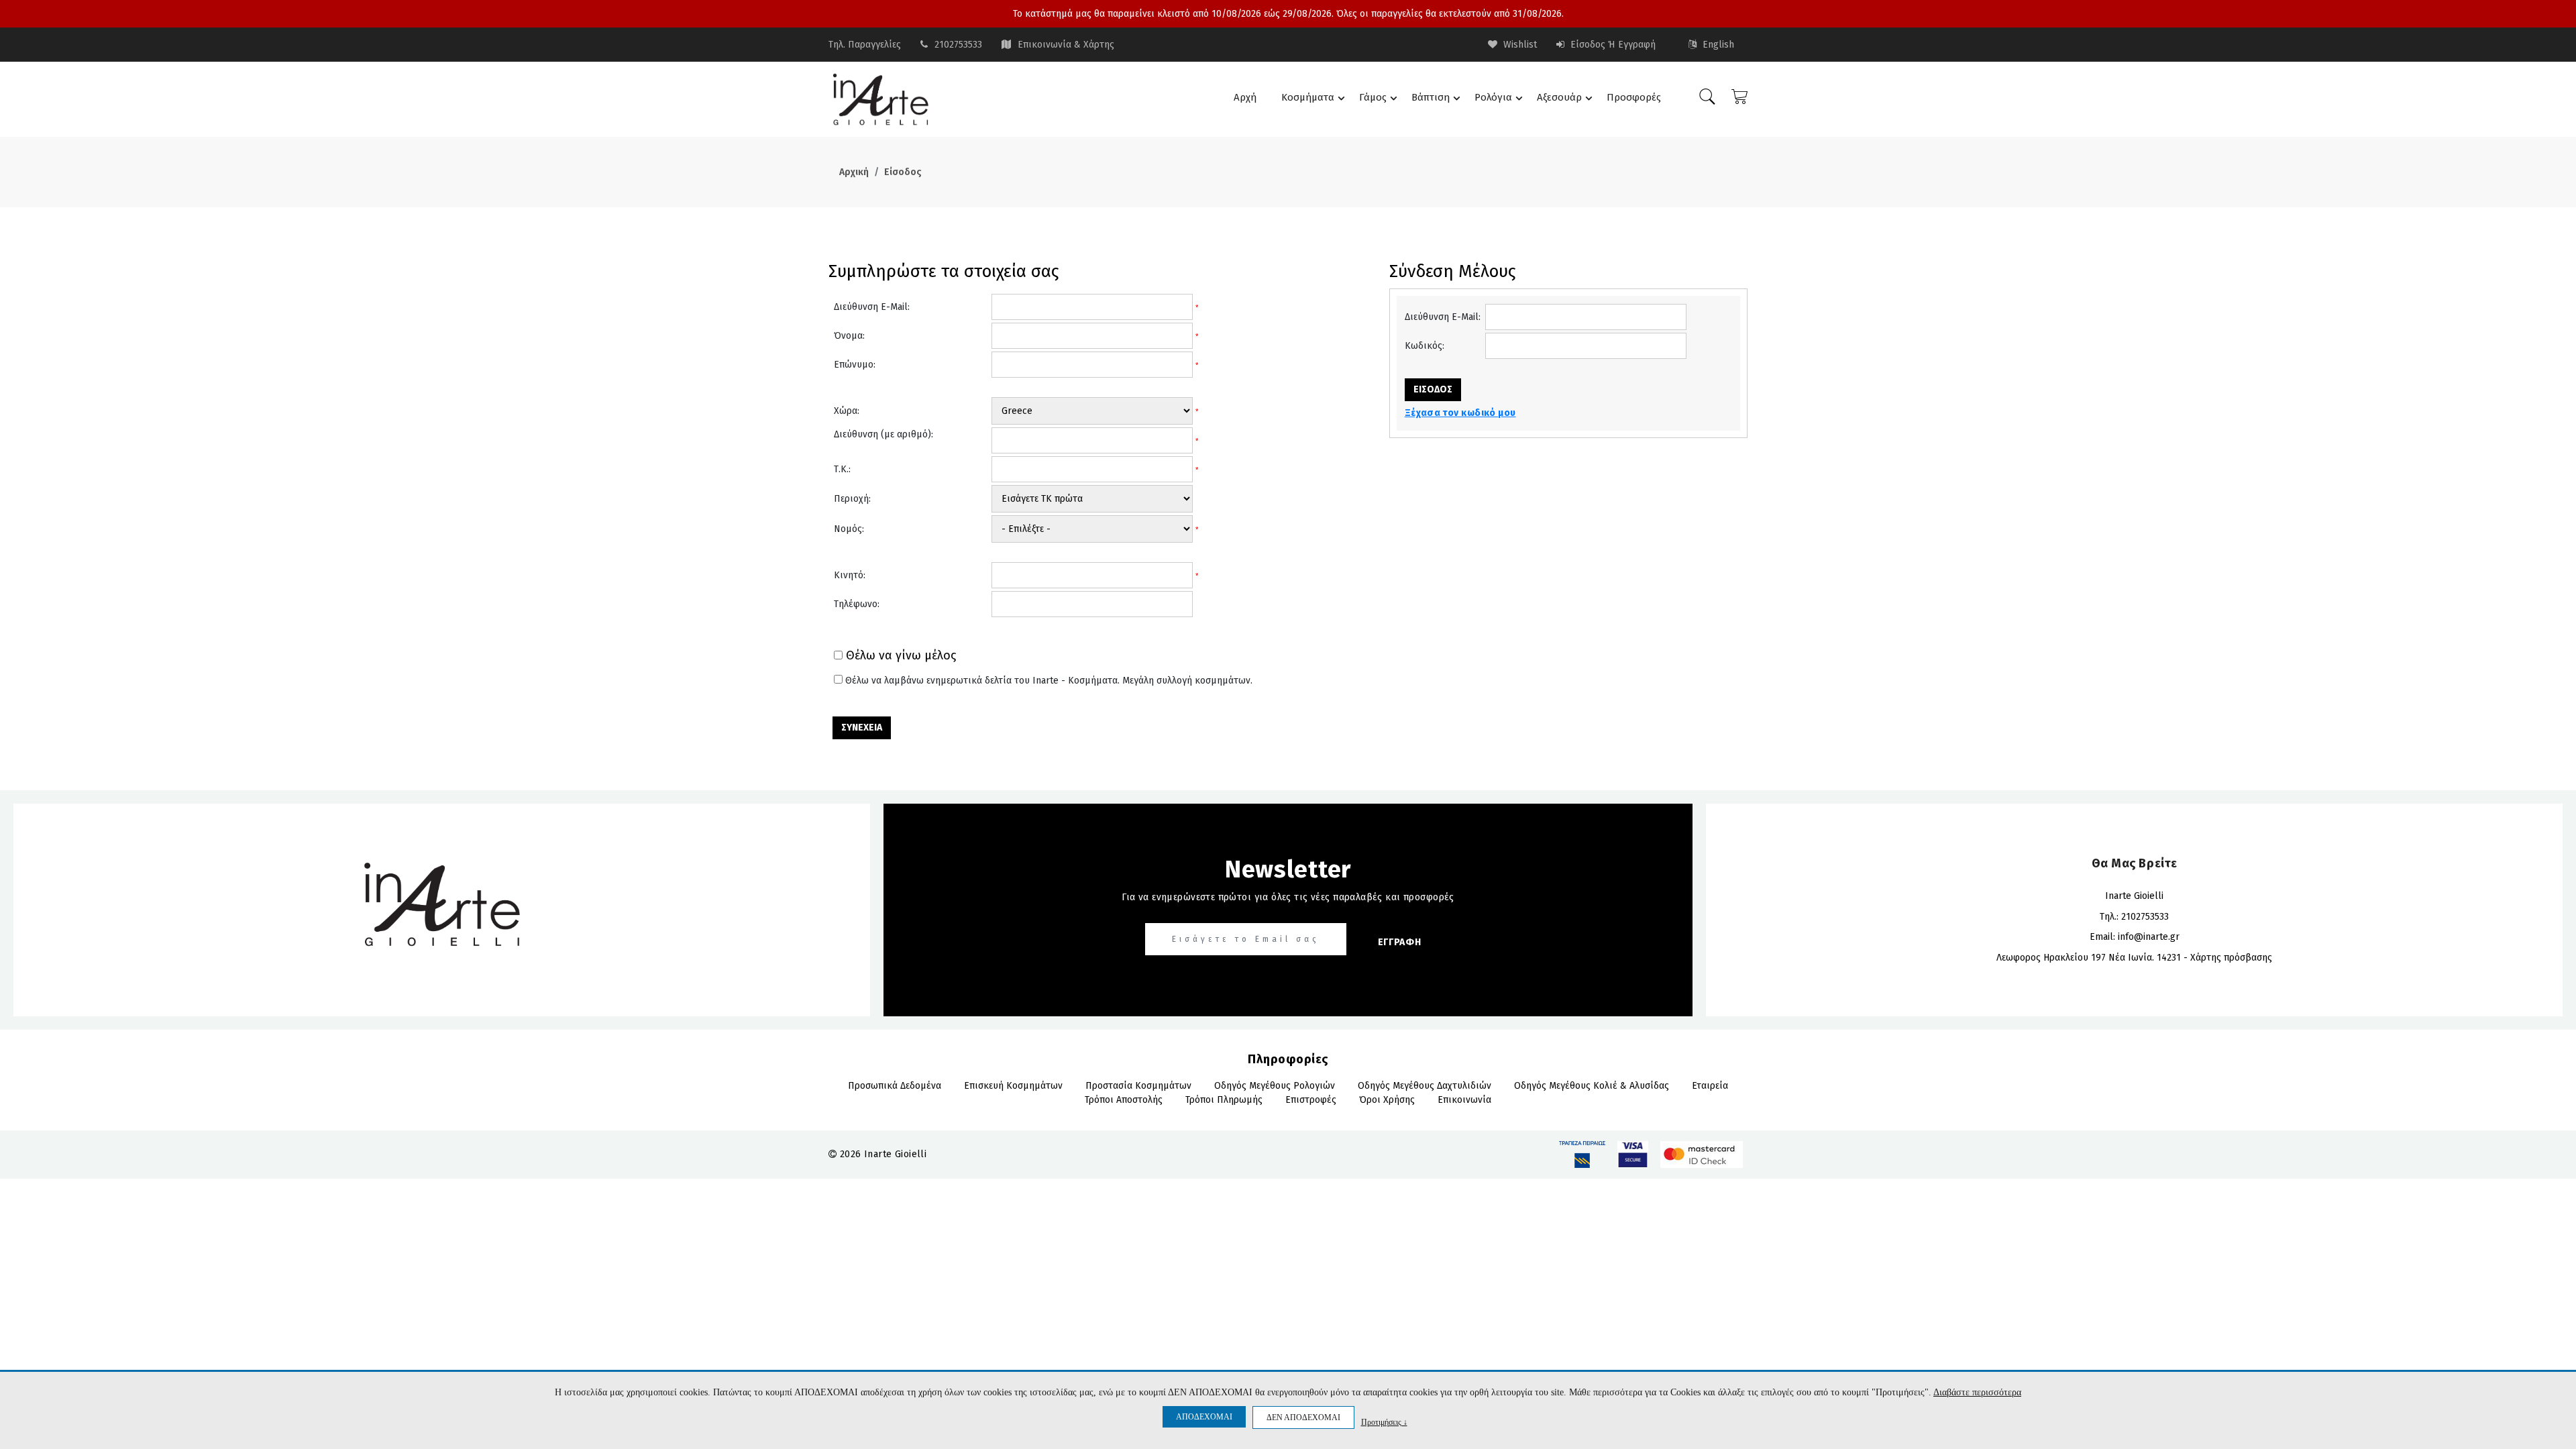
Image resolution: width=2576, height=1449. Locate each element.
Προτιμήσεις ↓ (1384, 1422)
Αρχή (1245, 97)
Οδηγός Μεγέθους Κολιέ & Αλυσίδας (1592, 1086)
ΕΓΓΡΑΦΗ (1400, 942)
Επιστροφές (1311, 1100)
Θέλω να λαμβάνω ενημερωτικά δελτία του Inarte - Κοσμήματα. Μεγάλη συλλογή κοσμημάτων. (1049, 681)
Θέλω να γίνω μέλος (901, 656)
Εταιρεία (1710, 1086)
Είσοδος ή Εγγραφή (1612, 45)
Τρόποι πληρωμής (1224, 1100)
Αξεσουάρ (1559, 97)
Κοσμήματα (1308, 97)
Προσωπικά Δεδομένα (895, 1086)
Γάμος (1373, 97)
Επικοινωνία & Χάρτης (1066, 45)
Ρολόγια (1493, 97)
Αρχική (854, 172)
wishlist (1519, 45)
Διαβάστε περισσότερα (1977, 1392)
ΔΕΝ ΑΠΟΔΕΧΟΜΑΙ (1303, 1417)
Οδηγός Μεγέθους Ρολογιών (1275, 1086)
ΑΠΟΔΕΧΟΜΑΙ (1204, 1417)
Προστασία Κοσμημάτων (1138, 1086)
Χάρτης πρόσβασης (2231, 958)
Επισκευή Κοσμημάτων (1013, 1086)
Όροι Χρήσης (1387, 1100)
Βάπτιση (1431, 97)
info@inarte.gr (2149, 937)
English (1717, 45)
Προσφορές (1634, 97)
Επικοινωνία (1464, 1100)
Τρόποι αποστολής (1124, 1100)
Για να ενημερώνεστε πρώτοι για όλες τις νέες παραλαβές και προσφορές (1288, 897)
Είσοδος (903, 172)
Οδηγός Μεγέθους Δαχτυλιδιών (1425, 1086)
